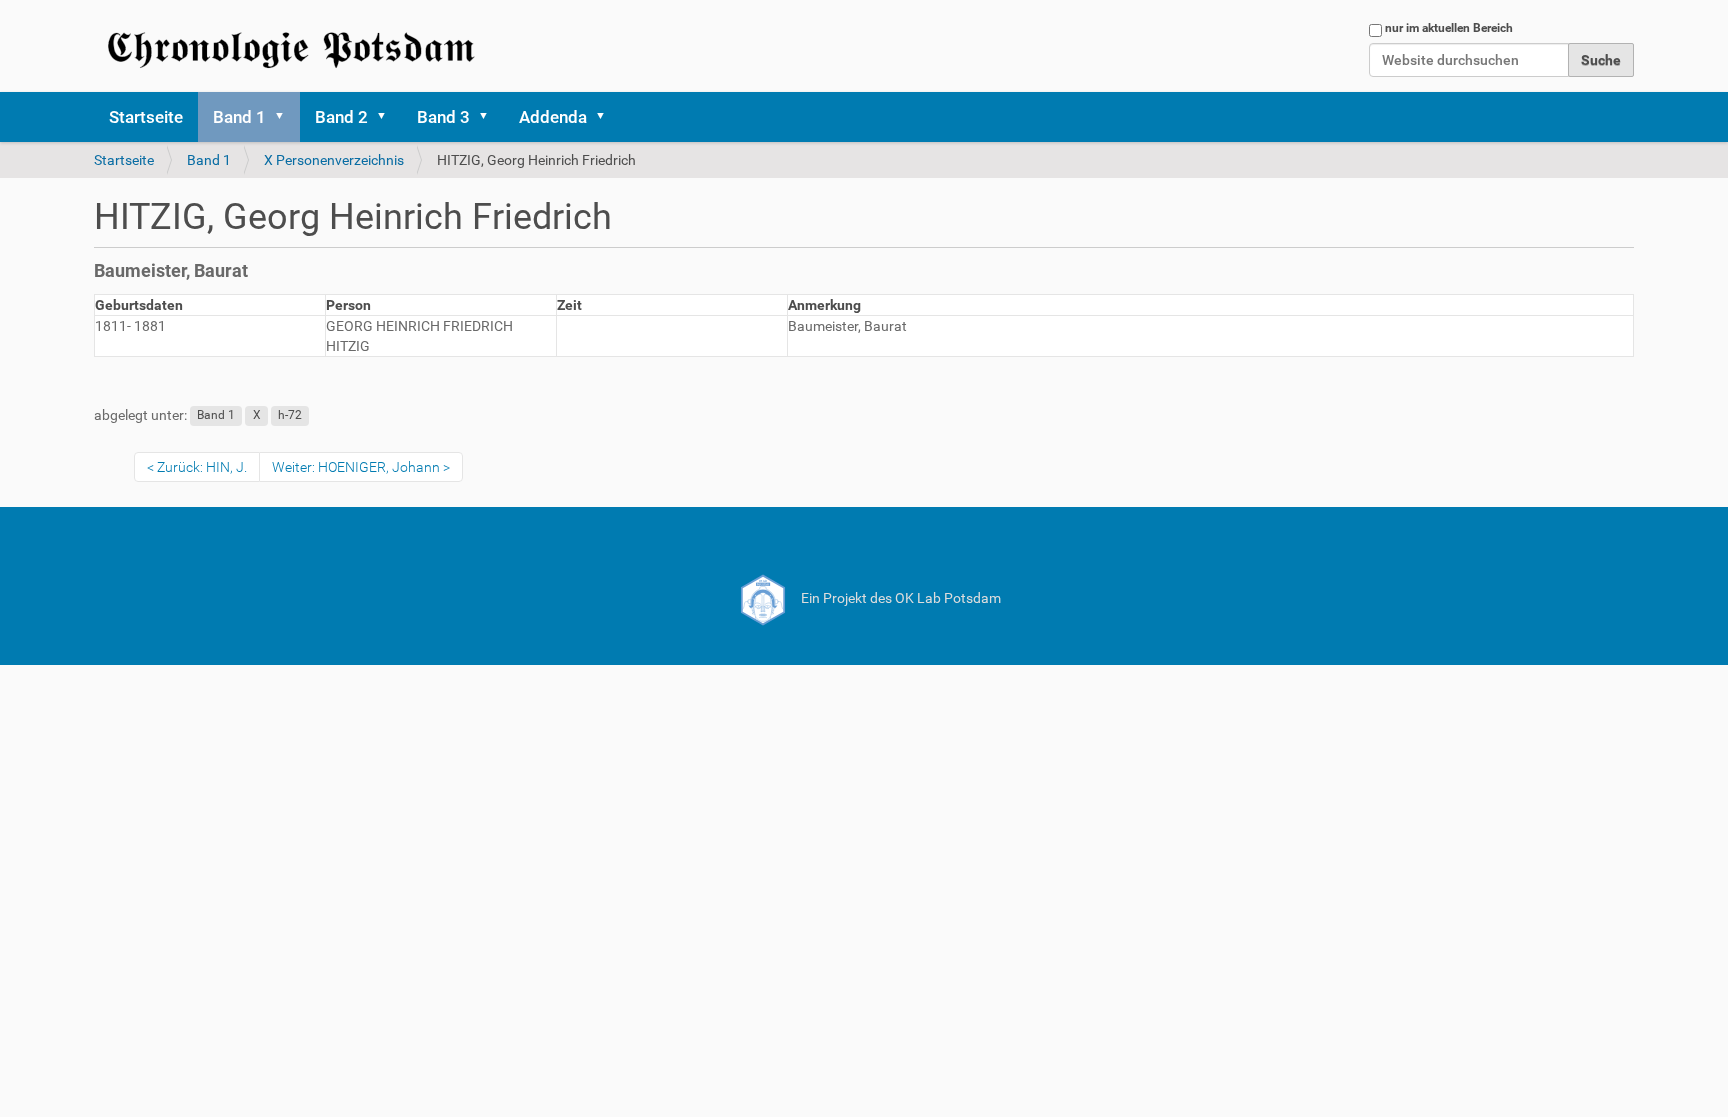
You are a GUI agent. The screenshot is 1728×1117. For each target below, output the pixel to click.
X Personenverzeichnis (334, 160)
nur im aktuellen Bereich (1449, 28)
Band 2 (341, 117)
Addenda (553, 117)
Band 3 (443, 117)
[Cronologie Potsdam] (294, 46)
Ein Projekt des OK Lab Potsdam (899, 598)
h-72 (290, 416)
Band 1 (239, 117)
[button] (286, 117)
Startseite (146, 117)
